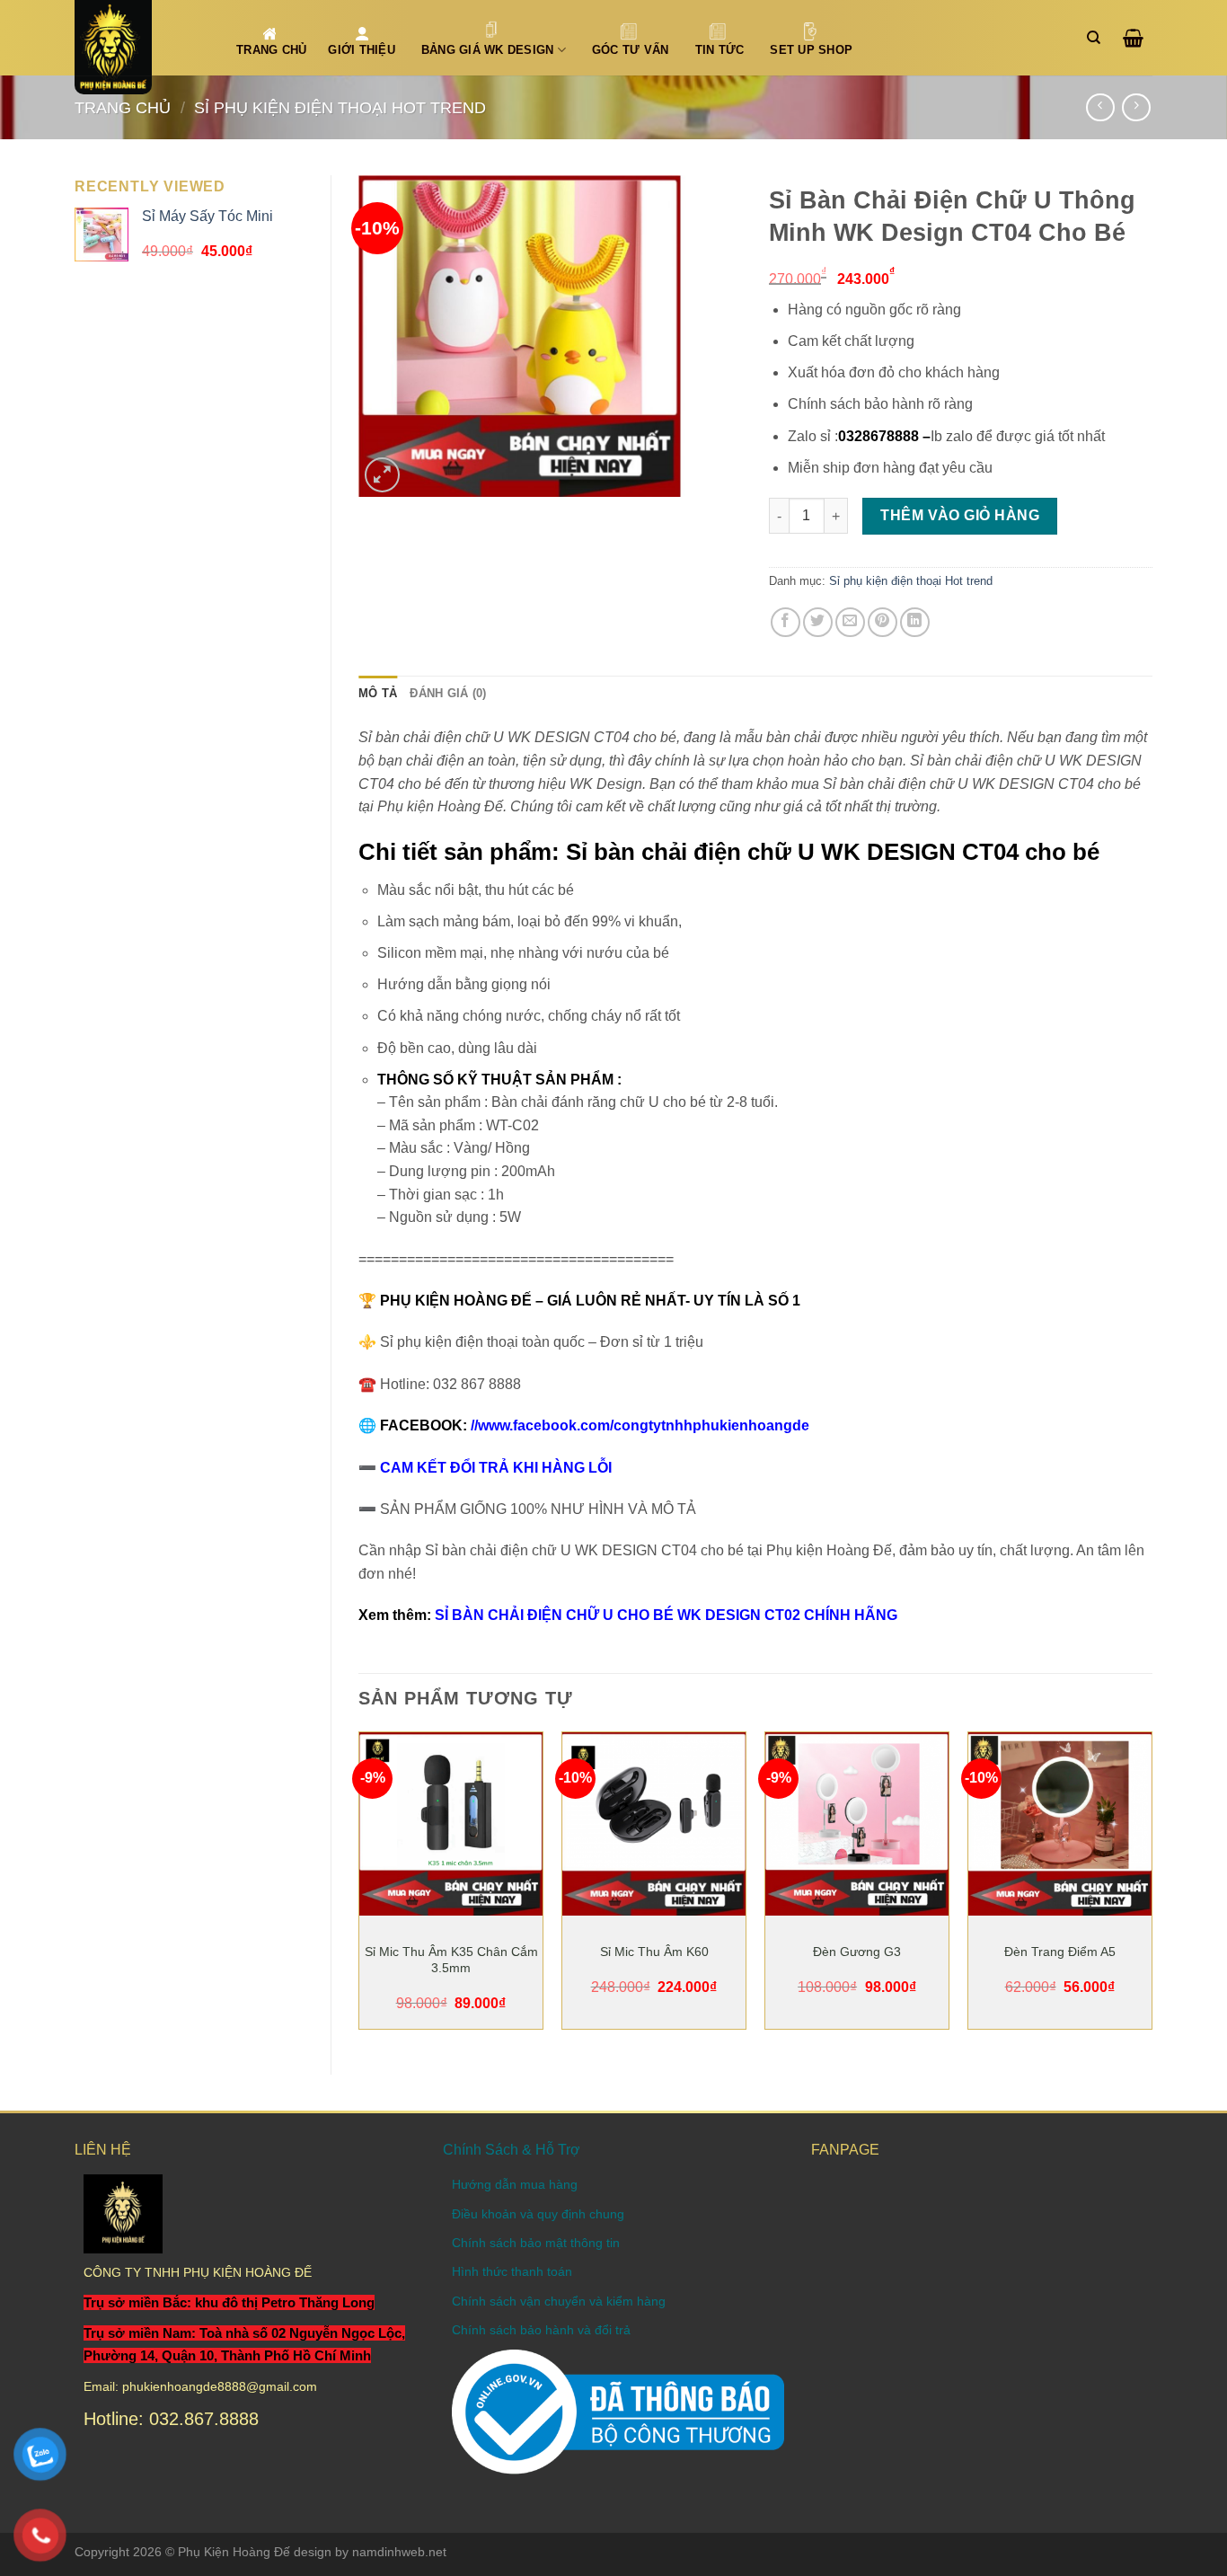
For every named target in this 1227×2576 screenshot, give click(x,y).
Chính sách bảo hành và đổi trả (541, 2330)
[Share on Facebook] (786, 622)
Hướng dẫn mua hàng (515, 2184)
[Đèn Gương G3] (857, 1824)
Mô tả (378, 693)
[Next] (1152, 1888)
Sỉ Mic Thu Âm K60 (654, 1952)
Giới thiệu (362, 50)
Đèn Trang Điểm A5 (1060, 1952)
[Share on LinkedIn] (915, 622)
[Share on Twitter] (818, 622)
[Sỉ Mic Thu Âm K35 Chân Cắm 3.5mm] (451, 1824)
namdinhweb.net (399, 2552)
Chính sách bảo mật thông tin (536, 2243)
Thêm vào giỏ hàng (960, 515)
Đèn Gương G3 (857, 1952)
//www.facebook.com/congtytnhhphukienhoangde (640, 1425)
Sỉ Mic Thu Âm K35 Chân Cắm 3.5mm (451, 1960)
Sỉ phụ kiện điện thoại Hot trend (340, 107)
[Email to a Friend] (850, 622)
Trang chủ (123, 107)
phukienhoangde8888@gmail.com (220, 2386)
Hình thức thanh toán (512, 2271)
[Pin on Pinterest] (883, 622)
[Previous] (359, 1888)
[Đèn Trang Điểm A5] (1060, 1824)
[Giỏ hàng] (1138, 38)
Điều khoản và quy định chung (538, 2214)
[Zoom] (382, 475)
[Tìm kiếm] (1098, 38)
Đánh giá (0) (448, 693)
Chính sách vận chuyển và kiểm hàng (559, 2301)
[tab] (378, 694)
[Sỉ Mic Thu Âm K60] (654, 1824)
